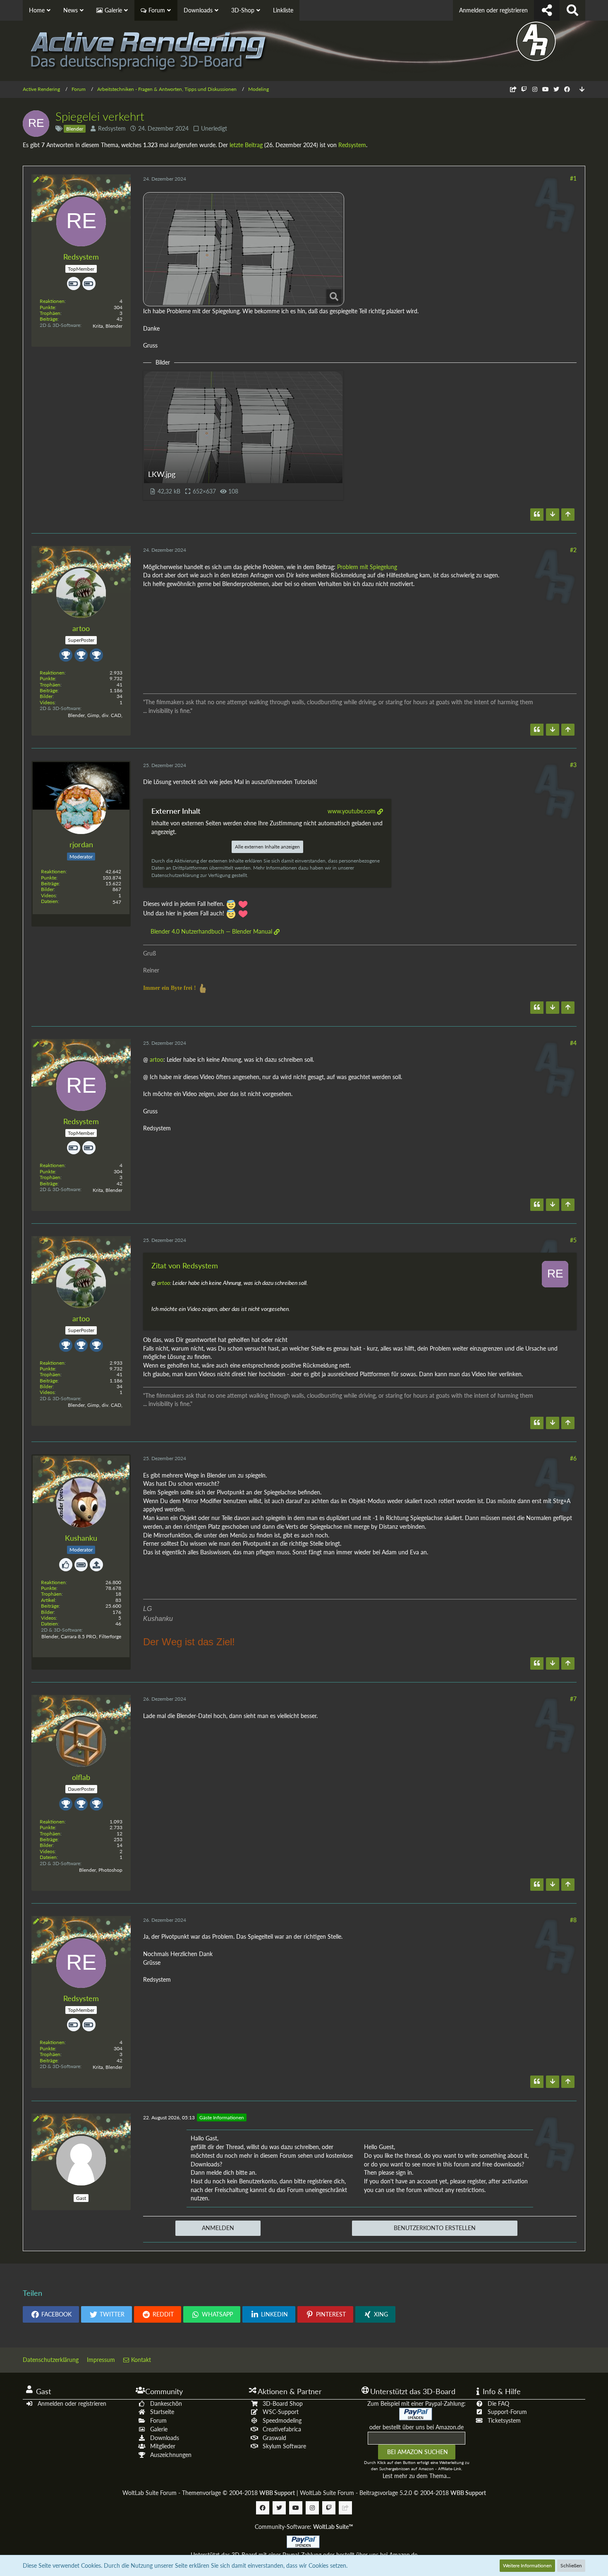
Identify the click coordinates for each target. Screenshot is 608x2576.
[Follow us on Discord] (513, 89)
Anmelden (218, 2228)
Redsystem (112, 128)
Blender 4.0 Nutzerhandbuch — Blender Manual (211, 931)
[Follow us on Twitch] (524, 89)
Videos (47, 702)
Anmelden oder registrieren (493, 10)
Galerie (159, 2429)
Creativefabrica (282, 2429)
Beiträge (49, 319)
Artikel (48, 1600)
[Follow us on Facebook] (567, 89)
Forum (158, 2420)
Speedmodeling (282, 2420)
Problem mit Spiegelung (367, 567)
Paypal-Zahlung (302, 2555)
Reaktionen (52, 301)
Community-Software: (304, 2527)
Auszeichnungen (171, 2455)
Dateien (49, 901)
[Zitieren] (537, 515)
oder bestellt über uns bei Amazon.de (417, 2427)
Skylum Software (284, 2446)
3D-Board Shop (283, 2403)
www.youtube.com (352, 811)
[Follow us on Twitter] (556, 89)
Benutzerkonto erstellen (435, 2228)
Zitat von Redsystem (185, 1265)
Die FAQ (498, 2403)
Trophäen (50, 313)
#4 (573, 1043)
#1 (573, 178)
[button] (51, 2314)
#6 (573, 1458)
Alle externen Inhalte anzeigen (267, 847)
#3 (573, 765)
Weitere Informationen (527, 2565)
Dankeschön (166, 2403)
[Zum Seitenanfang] (568, 515)
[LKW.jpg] (244, 249)
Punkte (47, 307)
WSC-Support (281, 2412)
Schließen (571, 2565)
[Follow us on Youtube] (546, 89)
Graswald (274, 2438)
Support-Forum (507, 2412)
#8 (573, 1920)
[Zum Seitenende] (582, 89)
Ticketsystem (504, 2420)
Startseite (162, 2412)
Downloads (165, 2438)
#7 (573, 1699)
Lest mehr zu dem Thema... (417, 2476)
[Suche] (572, 10)
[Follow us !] (547, 10)
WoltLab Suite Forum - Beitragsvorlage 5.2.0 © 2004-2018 (393, 2493)
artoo (157, 1059)
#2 (573, 550)
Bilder (46, 696)
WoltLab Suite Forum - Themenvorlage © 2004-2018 (209, 2493)
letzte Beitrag (246, 145)
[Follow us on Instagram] (535, 89)
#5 (573, 1240)
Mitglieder (163, 2446)
